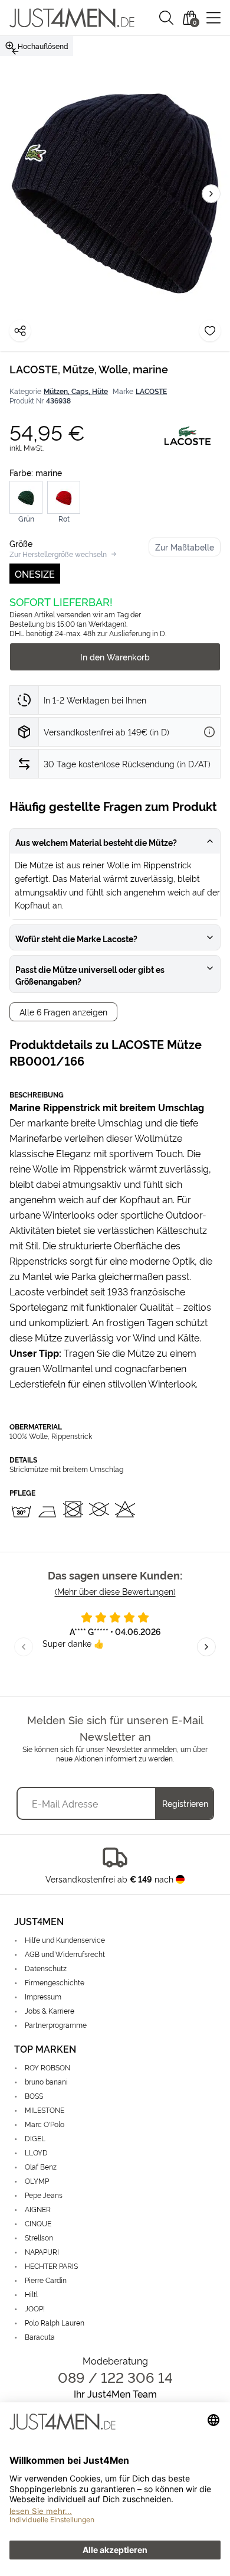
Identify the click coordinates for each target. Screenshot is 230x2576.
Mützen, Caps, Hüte (76, 391)
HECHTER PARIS (51, 2266)
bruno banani (46, 2081)
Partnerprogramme (56, 2025)
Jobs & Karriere (50, 2010)
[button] (166, 18)
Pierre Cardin (46, 2280)
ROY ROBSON (47, 2067)
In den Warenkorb (115, 657)
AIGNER (38, 2209)
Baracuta (40, 2336)
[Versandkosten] (209, 732)
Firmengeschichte (55, 1982)
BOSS (34, 2095)
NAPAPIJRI (42, 2251)
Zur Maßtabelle (185, 547)
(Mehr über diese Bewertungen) (115, 1591)
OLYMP (37, 2181)
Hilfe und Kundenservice (65, 1940)
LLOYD (36, 2152)
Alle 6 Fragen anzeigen (63, 1012)
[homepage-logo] (72, 18)
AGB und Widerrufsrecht (65, 1954)
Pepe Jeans (44, 2195)
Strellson (39, 2237)
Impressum (43, 1996)
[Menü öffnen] (213, 18)
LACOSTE (151, 391)
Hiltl (31, 2294)
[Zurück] (15, 51)
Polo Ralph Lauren (55, 2322)
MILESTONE (45, 2110)
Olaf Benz (41, 2166)
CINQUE (38, 2223)
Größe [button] (21, 543)
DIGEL (35, 2138)
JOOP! (35, 2308)
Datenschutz (46, 1968)
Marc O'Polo (45, 2124)
